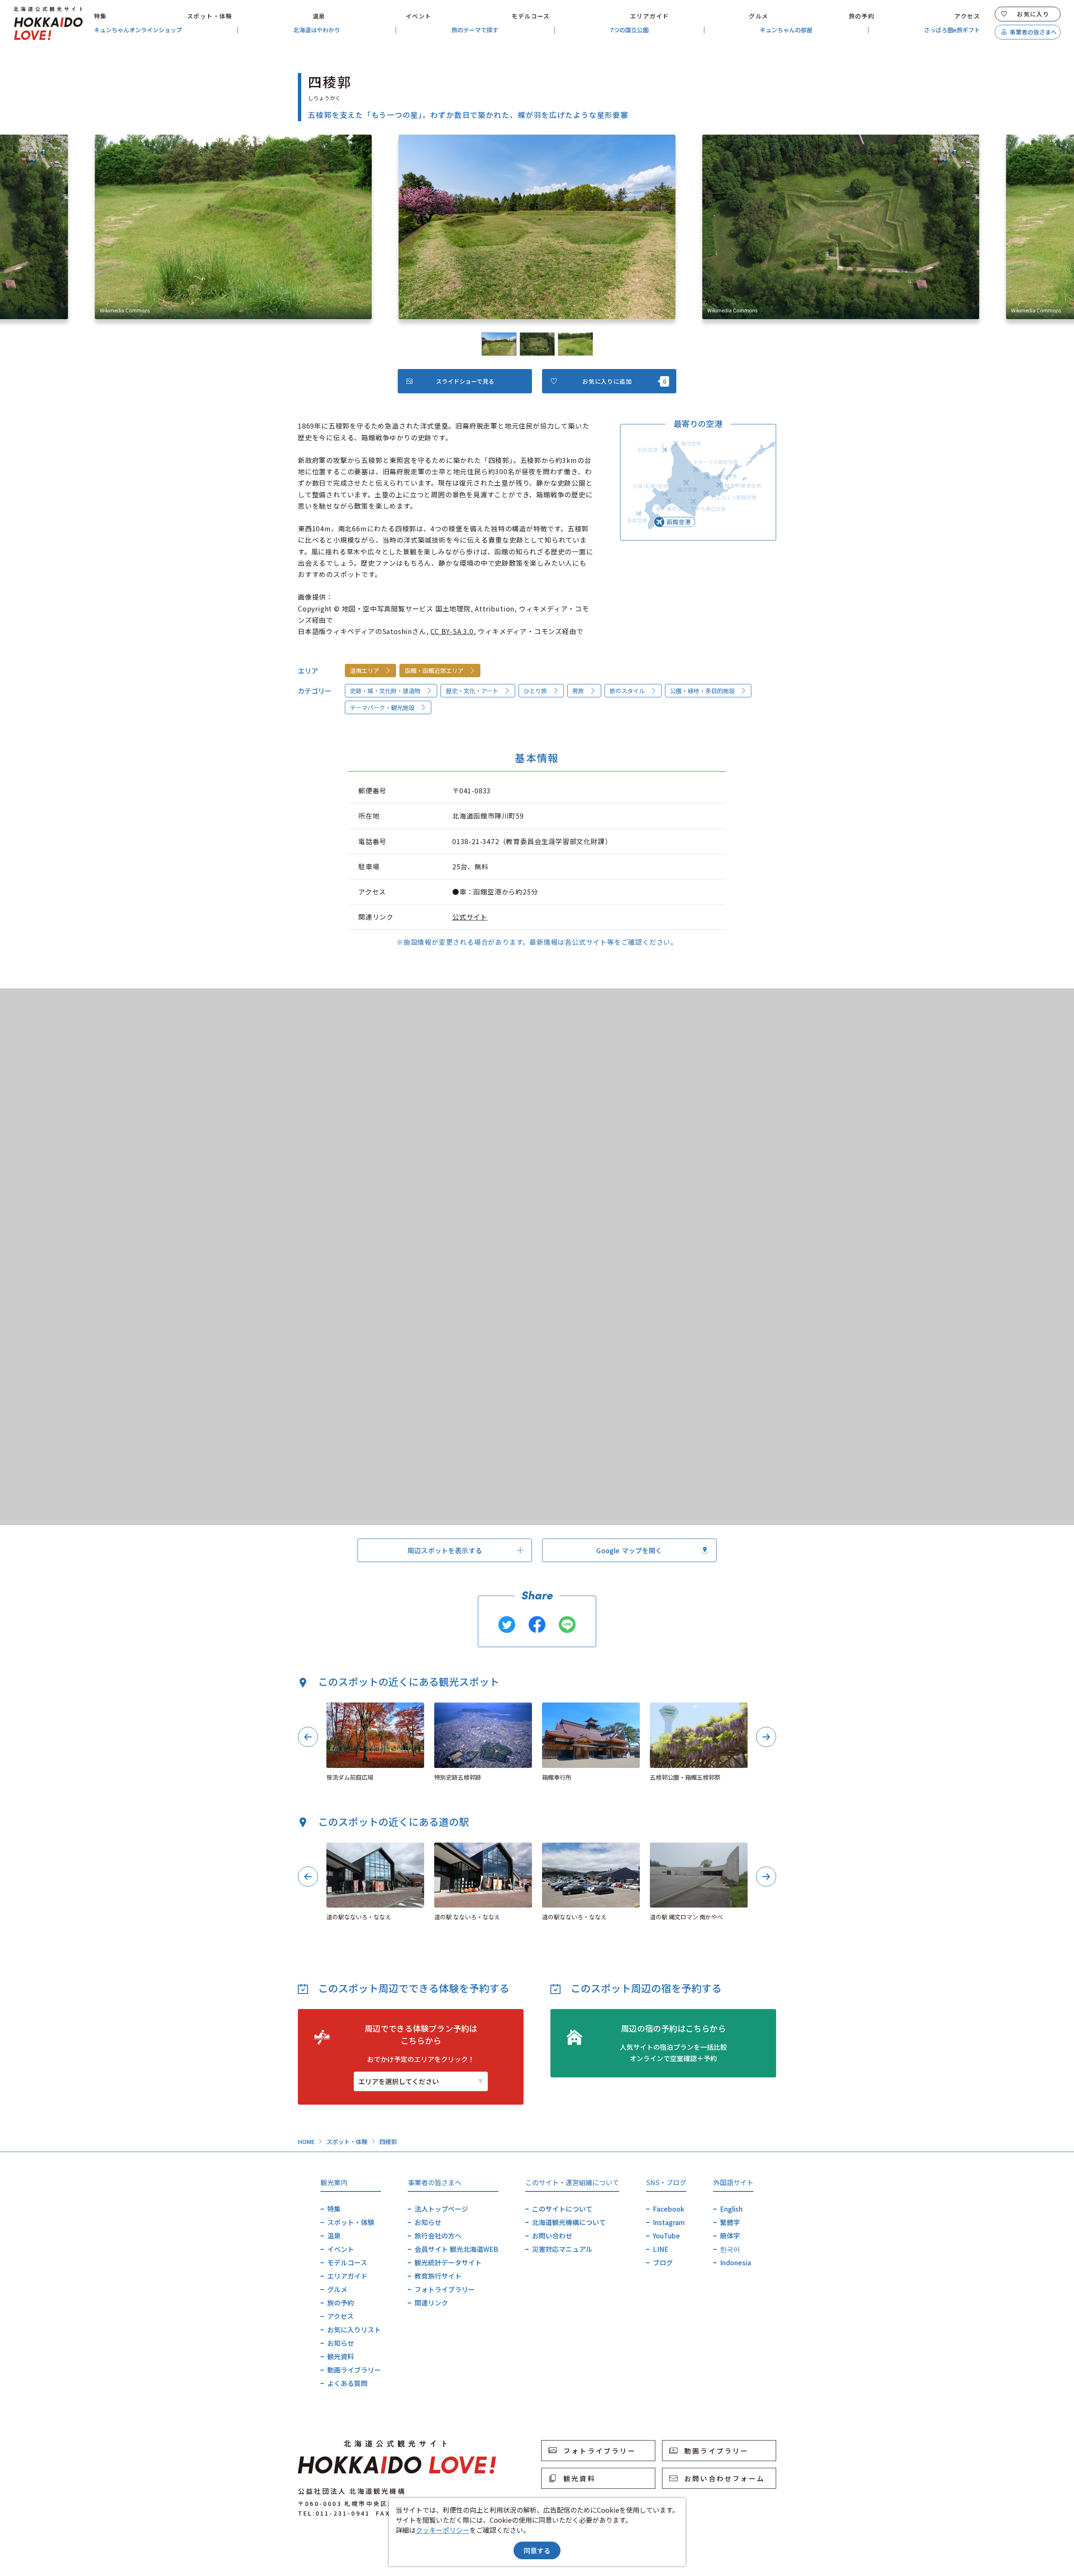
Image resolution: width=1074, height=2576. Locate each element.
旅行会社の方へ (438, 2235)
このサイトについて (562, 2209)
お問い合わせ (552, 2235)
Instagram (669, 2222)
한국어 (730, 2249)
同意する (537, 2550)
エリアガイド (649, 16)
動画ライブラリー (354, 2370)
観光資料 (341, 2356)
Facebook (669, 2209)
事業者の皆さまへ (1033, 32)
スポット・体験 (210, 16)
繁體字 (730, 2222)
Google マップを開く (629, 1550)
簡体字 (730, 2235)
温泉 (319, 16)
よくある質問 (347, 2383)
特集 (100, 16)
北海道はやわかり (317, 30)
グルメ (759, 16)
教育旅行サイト (438, 2276)
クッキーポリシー (443, 2530)
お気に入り (1033, 14)
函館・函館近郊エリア (434, 671)
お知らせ (341, 2343)
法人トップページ (441, 2209)
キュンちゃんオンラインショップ (138, 30)
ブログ (663, 2262)
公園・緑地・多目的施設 (702, 691)
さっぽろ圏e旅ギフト (952, 30)
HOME (306, 2142)
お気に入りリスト (354, 2329)
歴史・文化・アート (472, 691)
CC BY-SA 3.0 (452, 631)
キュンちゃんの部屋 (786, 30)
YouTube (666, 2235)
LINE (661, 2249)
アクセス (967, 16)
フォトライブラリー (445, 2289)
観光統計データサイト (448, 2262)
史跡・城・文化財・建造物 (385, 691)
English (731, 2209)
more (334, 1706)
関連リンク (431, 2303)
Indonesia (735, 2262)
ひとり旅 (535, 691)
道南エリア (365, 671)
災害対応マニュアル (562, 2249)
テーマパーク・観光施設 (382, 707)
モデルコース (530, 16)
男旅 (578, 691)
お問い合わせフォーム (725, 2478)
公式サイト (470, 917)
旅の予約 (862, 16)
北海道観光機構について (569, 2222)
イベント (419, 16)
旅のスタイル (627, 691)
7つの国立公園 (629, 30)
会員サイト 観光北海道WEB (456, 2249)
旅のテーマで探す (475, 30)
